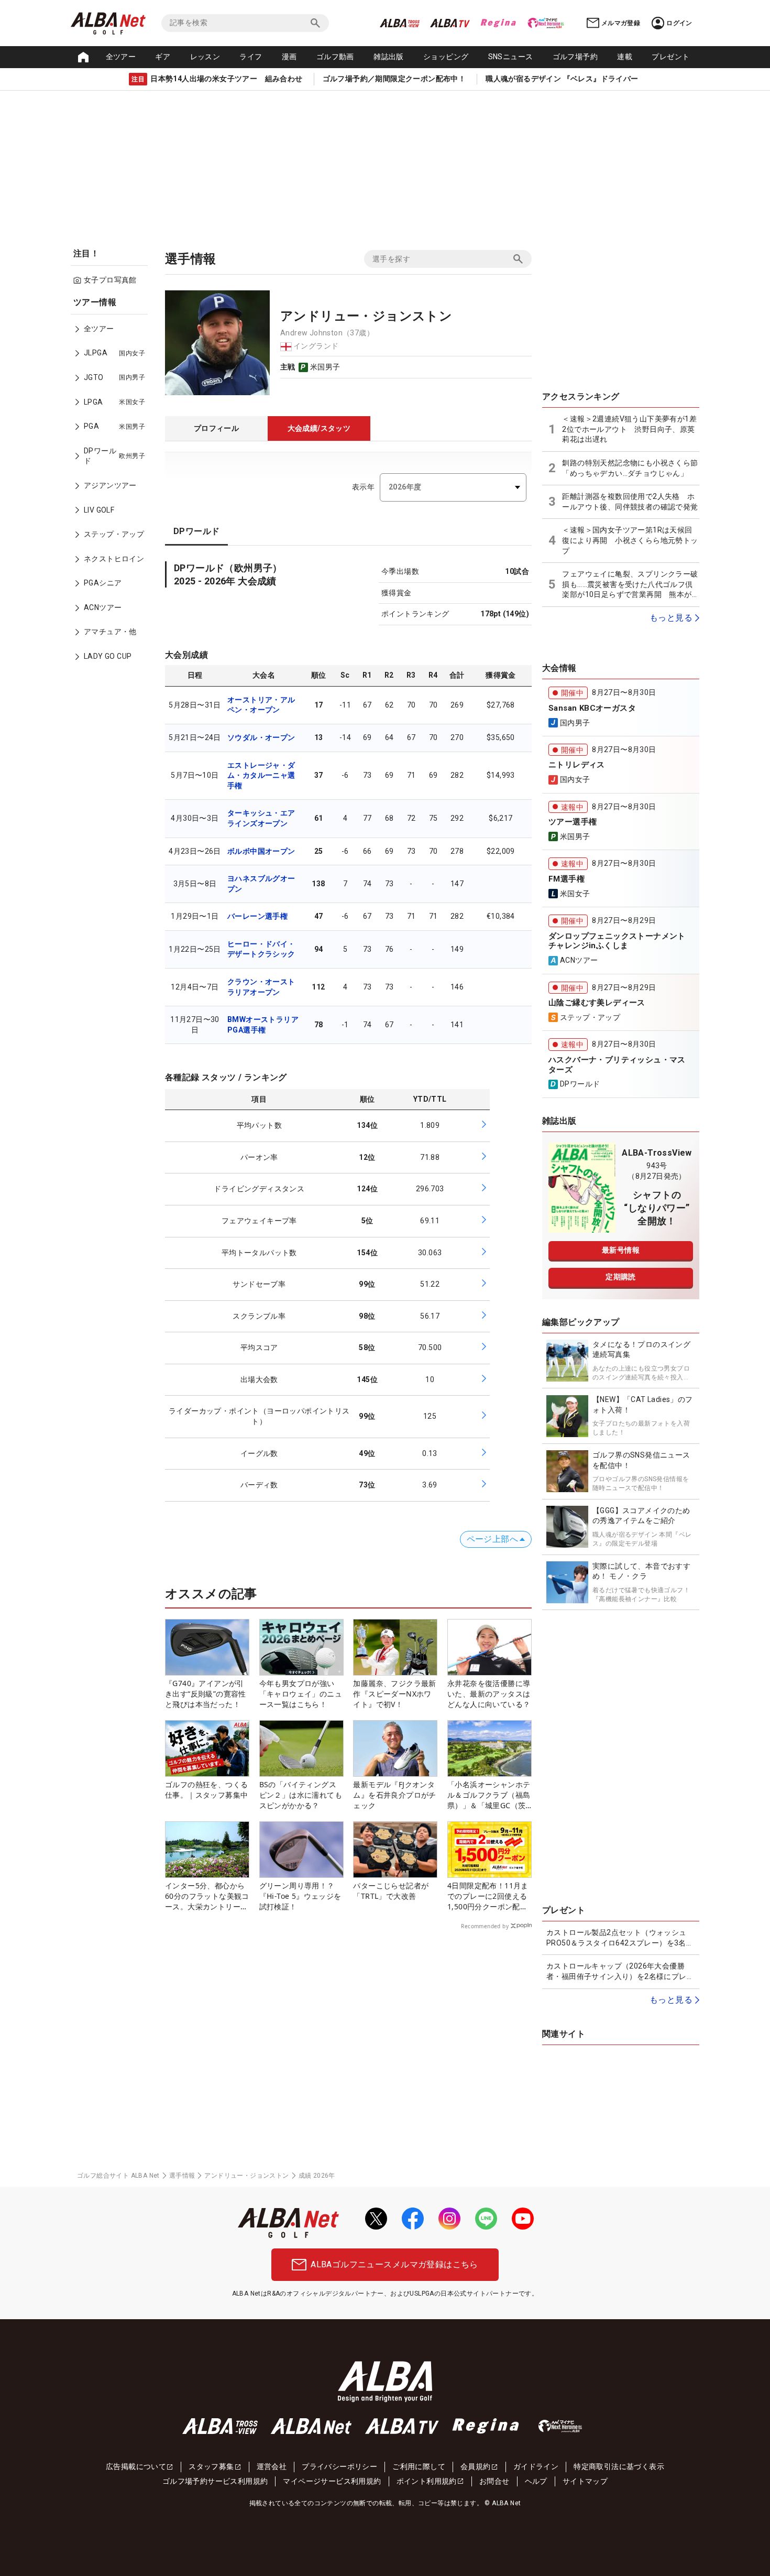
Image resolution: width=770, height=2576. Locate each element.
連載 (625, 57)
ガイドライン (536, 2466)
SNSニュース (511, 57)
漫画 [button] (289, 57)
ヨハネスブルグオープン (261, 884)
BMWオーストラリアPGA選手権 (263, 1025)
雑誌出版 (389, 57)
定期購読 (621, 1277)
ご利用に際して (419, 2466)
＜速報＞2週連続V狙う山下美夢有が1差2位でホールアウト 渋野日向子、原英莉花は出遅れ (629, 429)
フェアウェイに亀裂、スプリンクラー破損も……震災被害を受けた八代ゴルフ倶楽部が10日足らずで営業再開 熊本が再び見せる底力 (631, 585)
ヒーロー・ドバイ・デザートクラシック (261, 949)
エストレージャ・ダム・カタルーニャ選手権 (261, 775)
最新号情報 (621, 1250)
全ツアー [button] (121, 57)
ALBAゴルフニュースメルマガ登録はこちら (394, 2264)
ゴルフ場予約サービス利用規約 (215, 2481)
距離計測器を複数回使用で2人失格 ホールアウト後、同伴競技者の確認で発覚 (630, 502)
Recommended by (485, 1926)
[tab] (216, 429)
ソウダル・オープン (261, 737)
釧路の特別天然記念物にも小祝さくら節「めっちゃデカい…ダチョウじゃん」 (630, 468)
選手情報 (182, 2176)
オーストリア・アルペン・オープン (261, 705)
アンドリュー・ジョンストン (246, 2176)
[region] (113, 487)
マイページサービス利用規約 (332, 2481)
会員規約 (476, 2466)
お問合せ (494, 2481)
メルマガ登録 (621, 23)
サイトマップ (585, 2481)
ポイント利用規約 (427, 2481)
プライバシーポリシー (339, 2466)
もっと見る (671, 618)
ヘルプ (536, 2481)
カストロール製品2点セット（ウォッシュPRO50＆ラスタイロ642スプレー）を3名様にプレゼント (620, 1938)
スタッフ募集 (211, 2466)
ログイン (679, 23)
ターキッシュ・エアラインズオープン (261, 818)
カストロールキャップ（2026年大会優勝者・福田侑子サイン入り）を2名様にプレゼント (620, 1972)
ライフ (251, 57)
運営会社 (272, 2466)
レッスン (205, 57)
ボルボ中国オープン (261, 851)
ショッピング (446, 57)
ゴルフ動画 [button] (335, 57)
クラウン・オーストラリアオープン (261, 987)
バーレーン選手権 (257, 916)
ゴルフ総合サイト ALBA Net (118, 2176)
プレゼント (670, 57)
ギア (163, 57)
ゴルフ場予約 (575, 57)
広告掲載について (136, 2466)
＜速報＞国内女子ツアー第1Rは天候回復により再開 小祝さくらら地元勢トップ (630, 540)
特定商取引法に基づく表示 (619, 2466)
